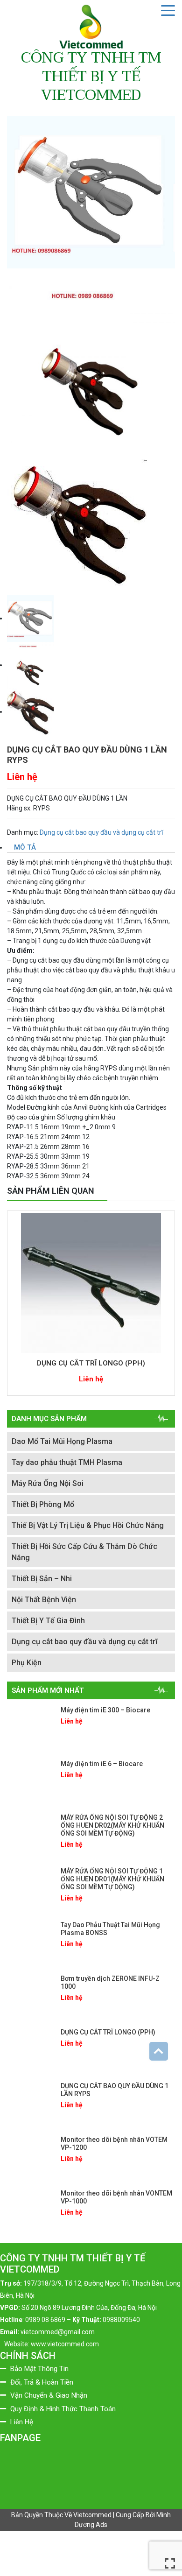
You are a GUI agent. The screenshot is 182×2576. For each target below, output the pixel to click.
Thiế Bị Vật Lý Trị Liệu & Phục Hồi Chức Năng (88, 1525)
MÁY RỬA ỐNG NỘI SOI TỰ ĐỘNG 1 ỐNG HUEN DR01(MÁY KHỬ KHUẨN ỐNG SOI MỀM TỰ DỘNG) (112, 1879)
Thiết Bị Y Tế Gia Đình (48, 1621)
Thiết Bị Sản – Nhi (42, 1579)
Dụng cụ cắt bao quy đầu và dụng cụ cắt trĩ (101, 832)
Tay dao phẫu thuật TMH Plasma (67, 1462)
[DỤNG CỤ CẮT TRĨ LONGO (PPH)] (91, 1283)
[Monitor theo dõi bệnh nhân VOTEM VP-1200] (30, 2157)
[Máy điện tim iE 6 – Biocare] (30, 1781)
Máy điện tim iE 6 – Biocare (102, 1764)
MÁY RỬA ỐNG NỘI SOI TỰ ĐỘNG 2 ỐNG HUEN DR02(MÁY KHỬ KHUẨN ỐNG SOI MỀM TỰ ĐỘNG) (112, 1825)
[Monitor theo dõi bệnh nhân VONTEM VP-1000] (30, 2210)
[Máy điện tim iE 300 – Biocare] (30, 1727)
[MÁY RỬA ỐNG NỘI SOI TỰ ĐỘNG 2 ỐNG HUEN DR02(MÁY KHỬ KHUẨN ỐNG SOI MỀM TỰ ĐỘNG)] (30, 1835)
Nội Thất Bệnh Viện (44, 1600)
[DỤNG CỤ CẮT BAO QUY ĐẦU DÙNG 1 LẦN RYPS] (30, 2103)
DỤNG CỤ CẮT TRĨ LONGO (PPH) (91, 1363)
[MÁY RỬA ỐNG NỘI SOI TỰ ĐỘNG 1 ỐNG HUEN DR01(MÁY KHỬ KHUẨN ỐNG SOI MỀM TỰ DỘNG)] (30, 1888)
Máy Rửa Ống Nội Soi (48, 1483)
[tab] (91, 848)
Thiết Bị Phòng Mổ (43, 1504)
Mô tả (25, 847)
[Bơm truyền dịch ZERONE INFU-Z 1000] (30, 1996)
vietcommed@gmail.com (58, 2332)
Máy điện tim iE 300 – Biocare (105, 1710)
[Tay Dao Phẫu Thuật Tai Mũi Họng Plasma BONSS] (30, 1942)
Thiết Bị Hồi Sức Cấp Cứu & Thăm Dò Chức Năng (84, 1552)
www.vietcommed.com (65, 2344)
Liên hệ (22, 777)
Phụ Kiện (27, 1663)
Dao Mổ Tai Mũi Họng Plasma (62, 1441)
